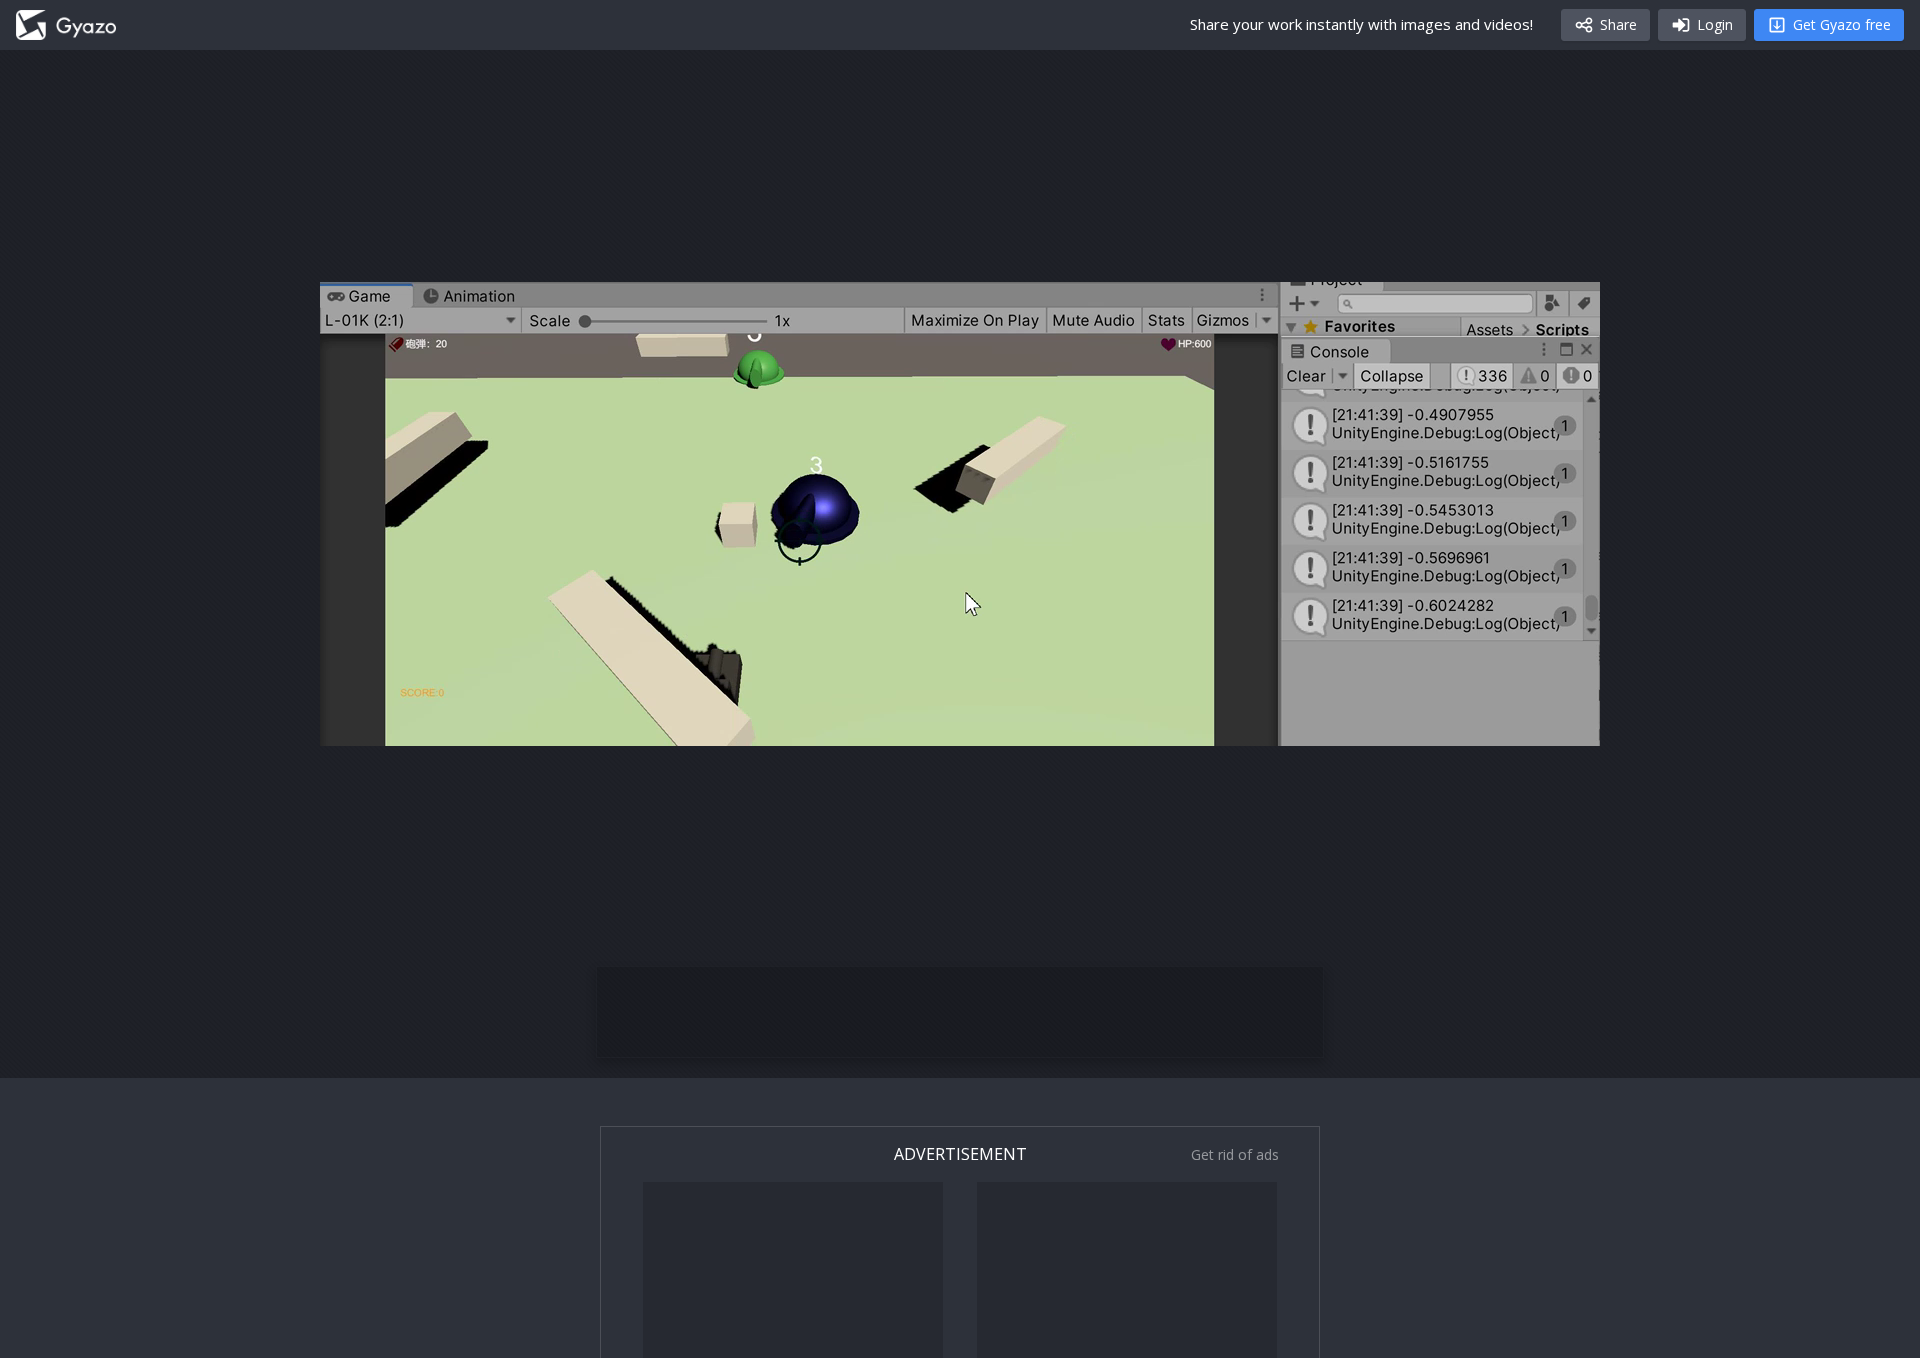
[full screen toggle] (1564, 722)
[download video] (1468, 722)
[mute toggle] (404, 722)
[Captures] (66, 25)
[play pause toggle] (356, 722)
